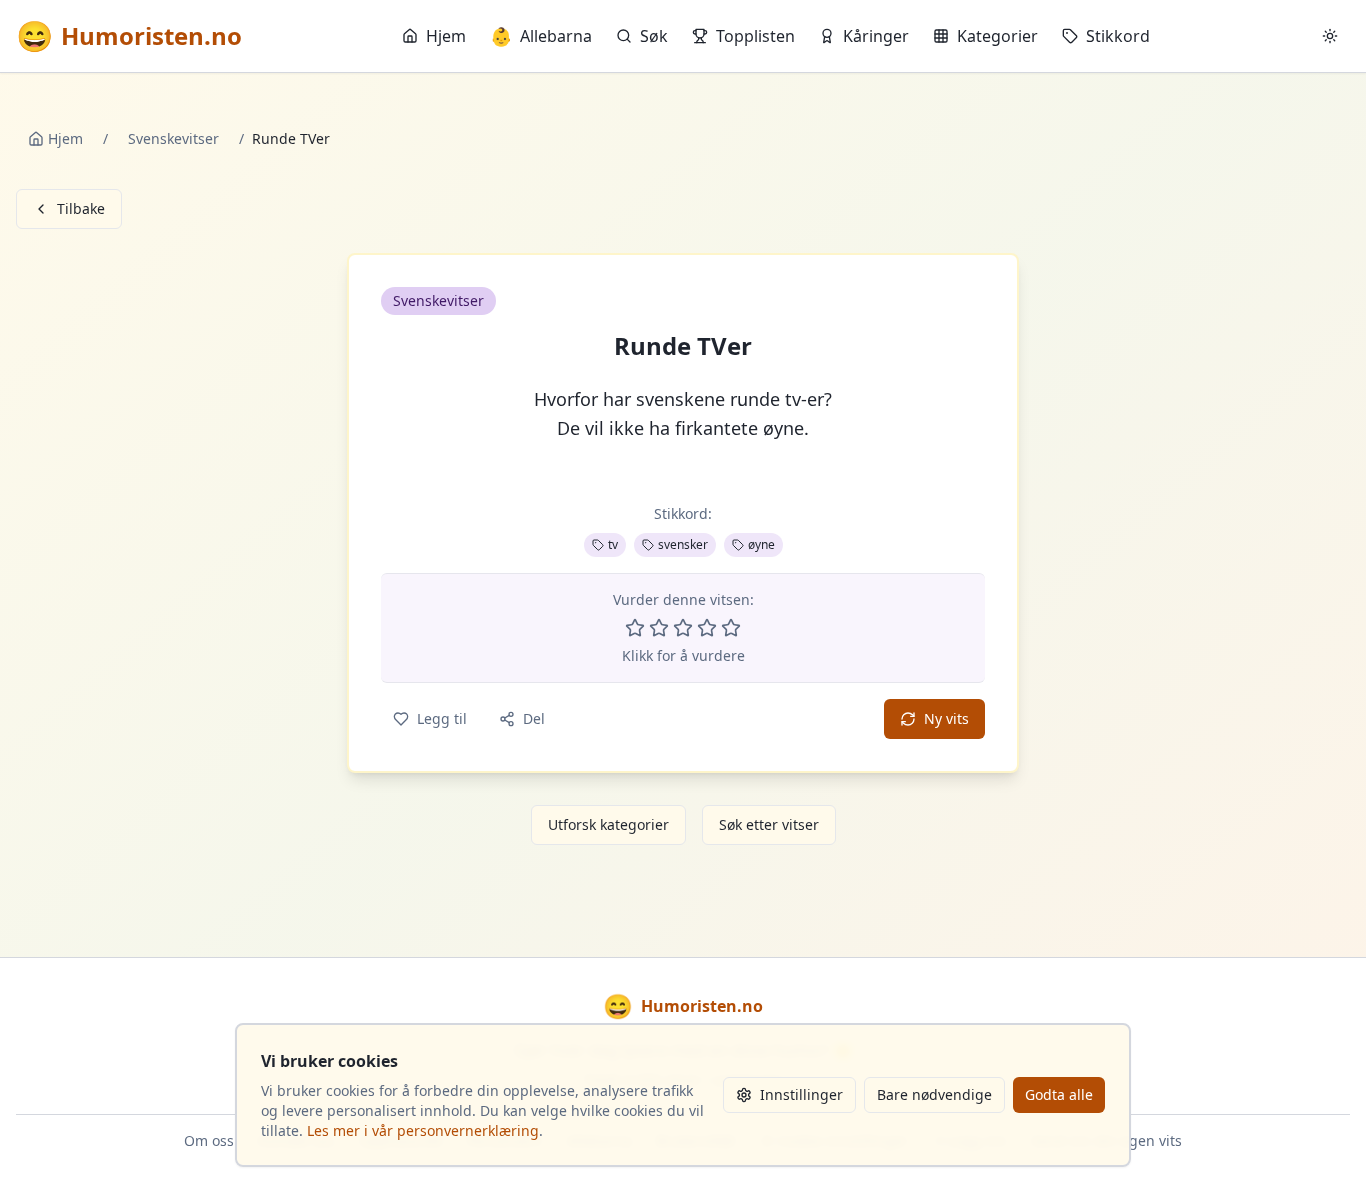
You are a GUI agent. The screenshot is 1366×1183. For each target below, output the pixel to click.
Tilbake (81, 208)
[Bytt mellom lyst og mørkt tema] (1330, 36)
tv (613, 544)
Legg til (442, 718)
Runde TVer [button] (683, 346)
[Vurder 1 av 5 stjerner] (635, 628)
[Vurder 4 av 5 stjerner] (707, 628)
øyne (761, 544)
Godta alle (1059, 1094)
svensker (683, 544)
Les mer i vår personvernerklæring (423, 1130)
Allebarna (541, 36)
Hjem (446, 36)
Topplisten (755, 36)
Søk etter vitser (769, 824)
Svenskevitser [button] (438, 300)
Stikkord (1118, 36)
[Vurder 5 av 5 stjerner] (731, 628)
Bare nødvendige (934, 1094)
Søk (654, 36)
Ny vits (946, 718)
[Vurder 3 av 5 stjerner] (683, 628)
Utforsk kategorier (608, 824)
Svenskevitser (173, 138)
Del (534, 718)
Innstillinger (801, 1094)
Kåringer (876, 36)
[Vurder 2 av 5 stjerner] (659, 628)
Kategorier (997, 36)
